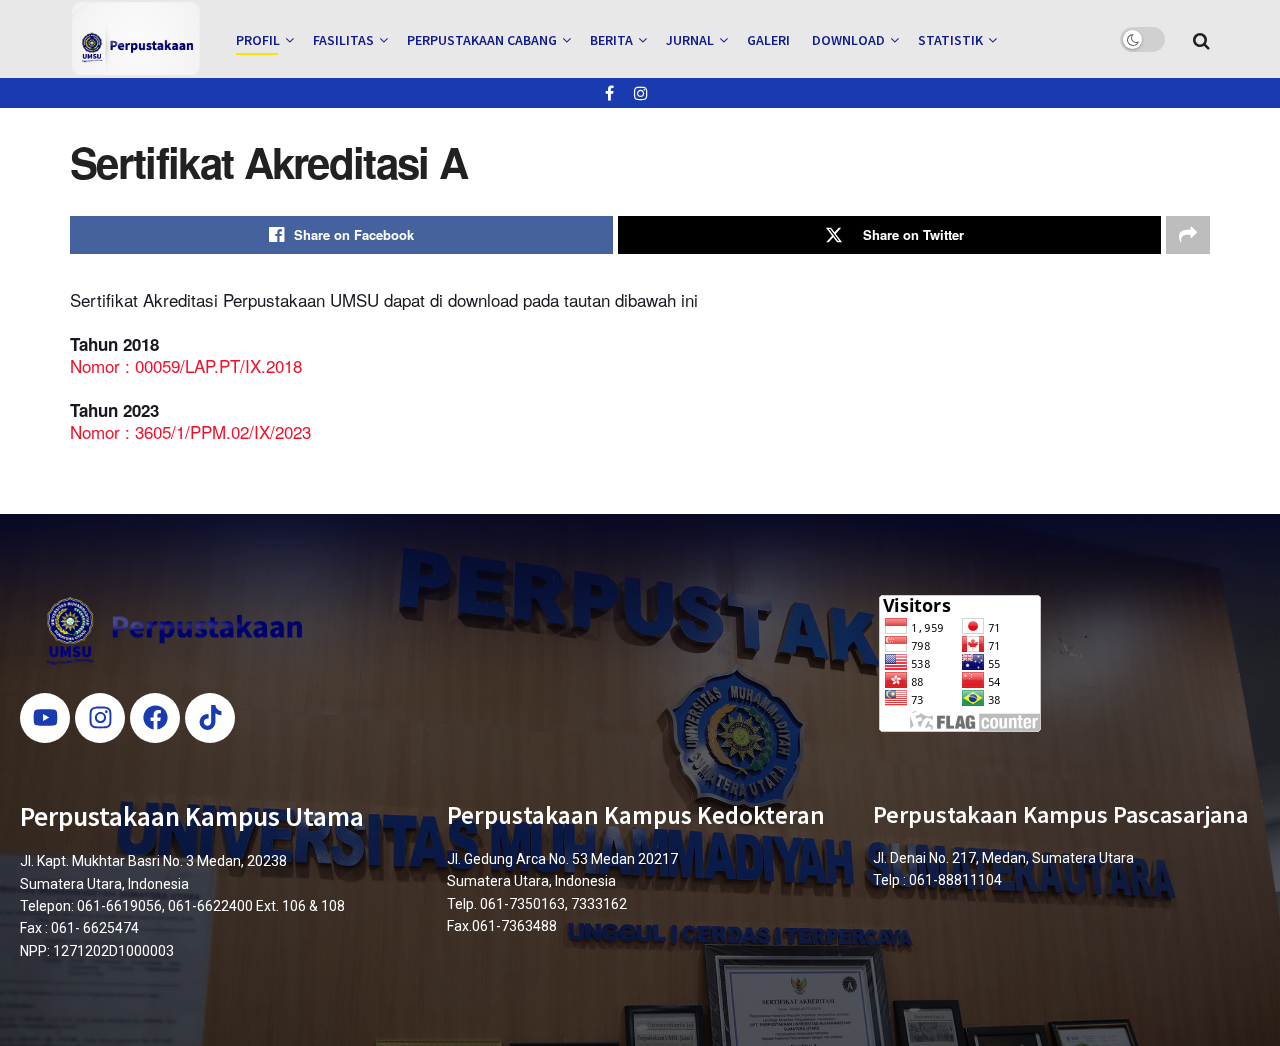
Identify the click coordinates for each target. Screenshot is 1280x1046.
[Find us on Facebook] (609, 93)
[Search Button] (1201, 39)
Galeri (768, 40)
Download (848, 40)
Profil (258, 40)
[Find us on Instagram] (641, 93)
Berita (611, 40)
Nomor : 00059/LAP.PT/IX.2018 (186, 365)
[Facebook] (155, 718)
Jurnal (690, 40)
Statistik (950, 40)
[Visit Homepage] (135, 39)
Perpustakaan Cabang (482, 40)
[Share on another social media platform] (1188, 235)
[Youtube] (45, 718)
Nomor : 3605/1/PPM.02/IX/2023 (190, 431)
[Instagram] (100, 718)
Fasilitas (343, 40)
